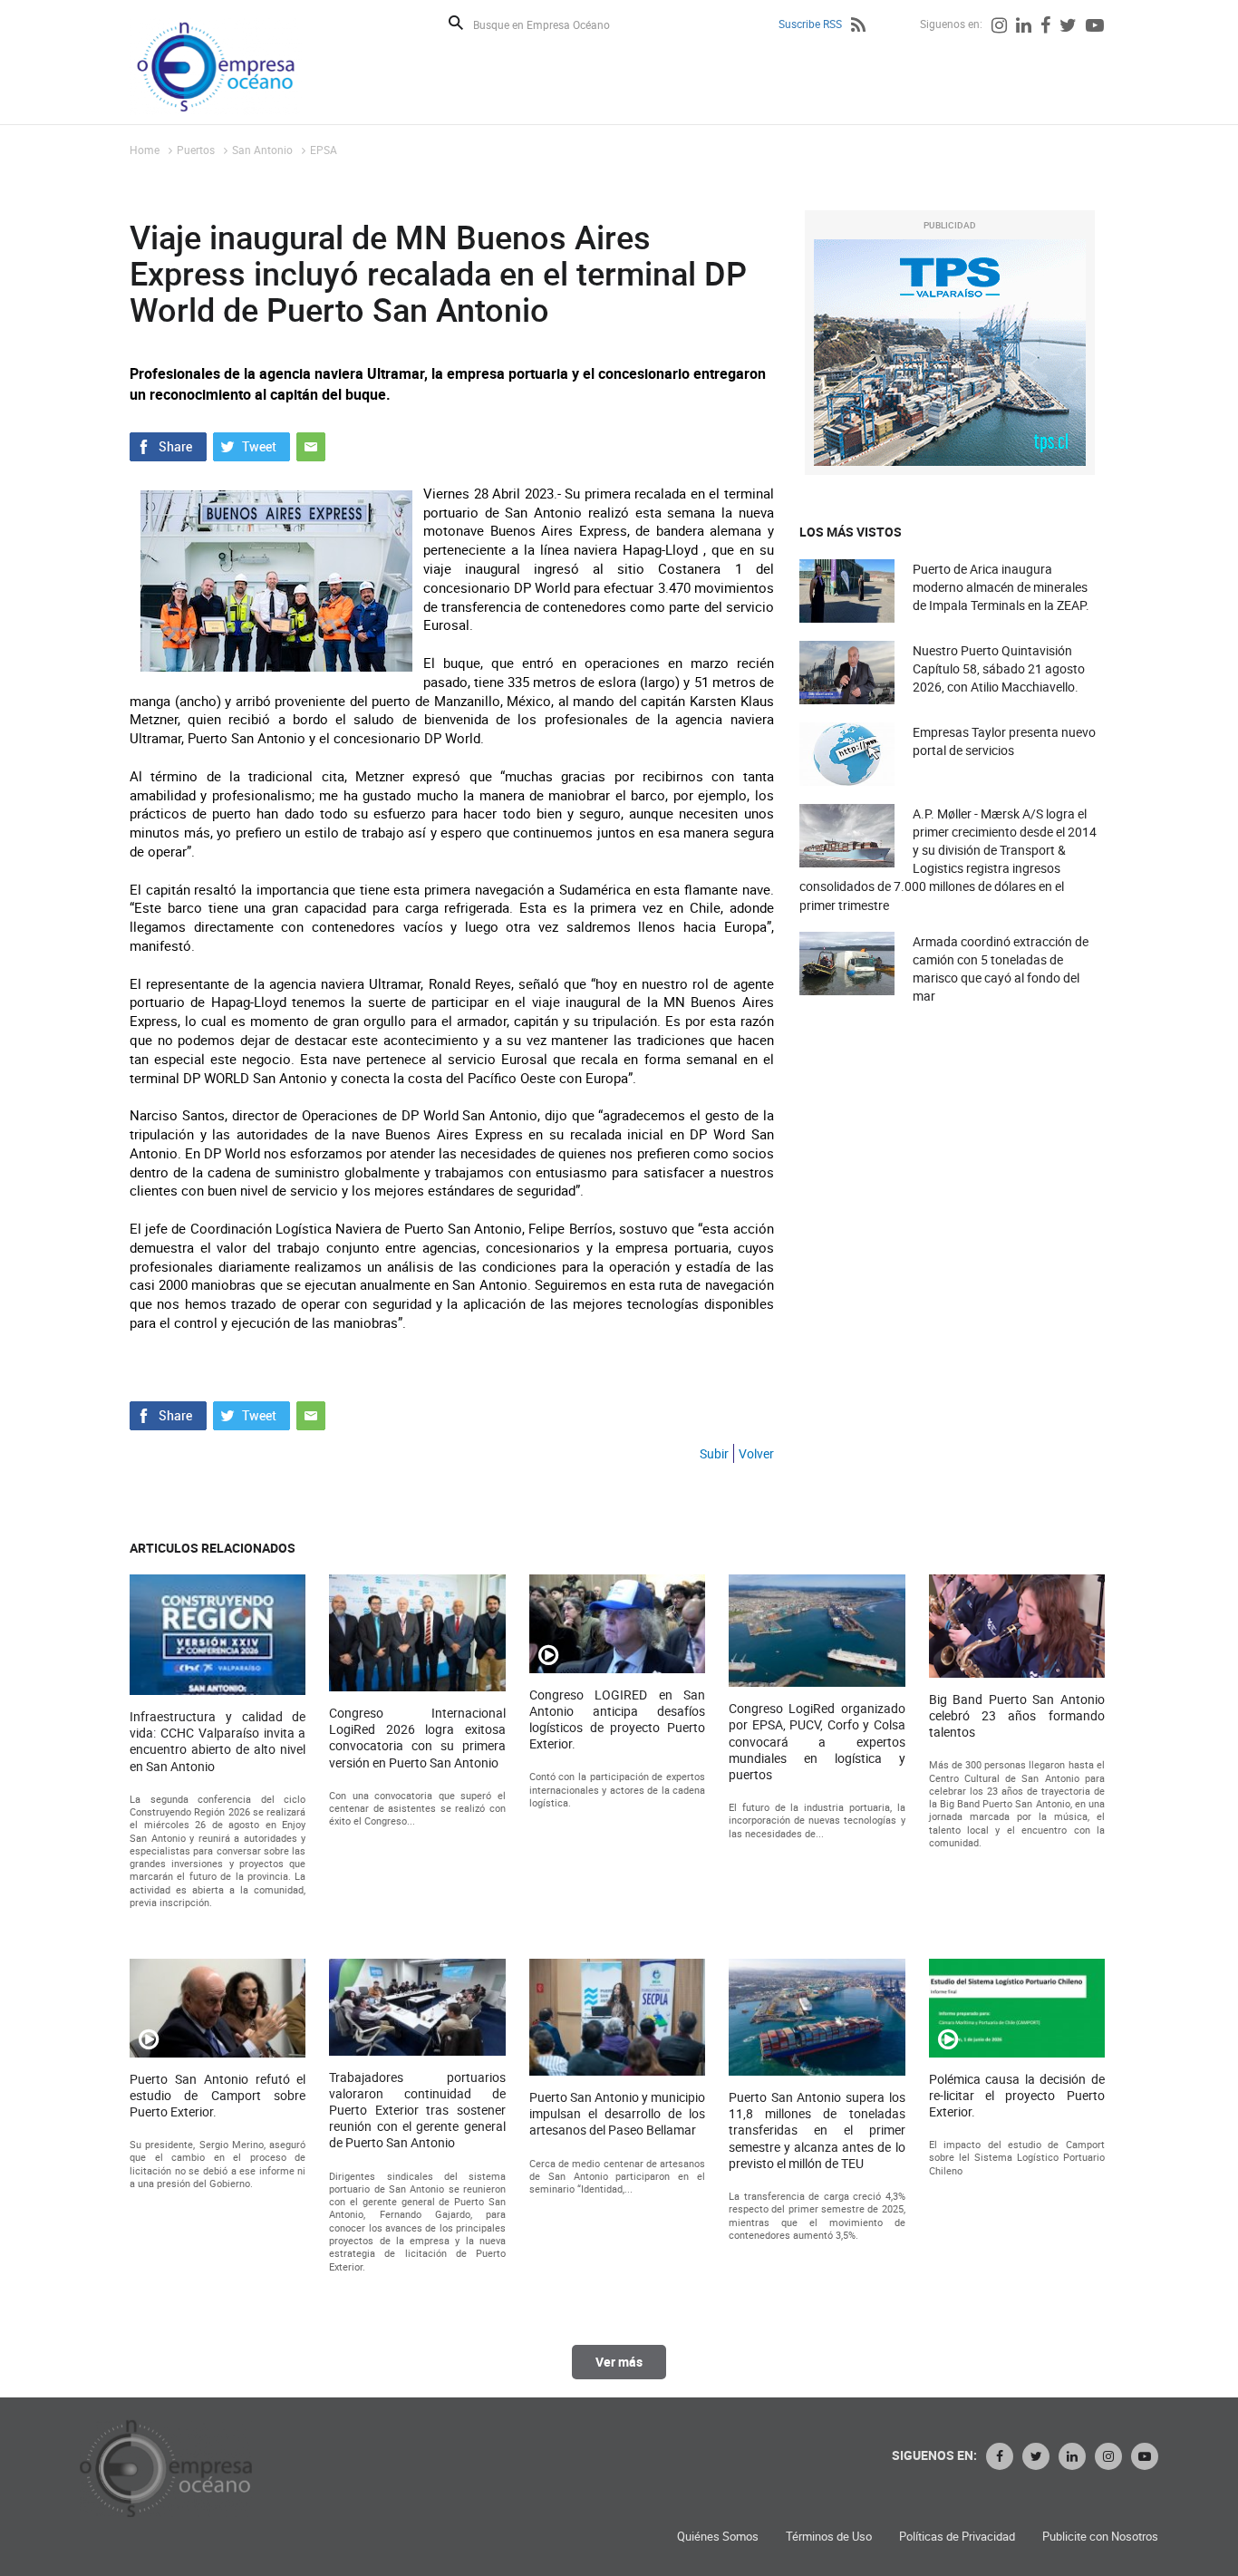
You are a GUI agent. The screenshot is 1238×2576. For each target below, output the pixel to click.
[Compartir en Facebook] (168, 445)
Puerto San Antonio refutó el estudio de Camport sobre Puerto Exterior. (218, 2096)
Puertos (196, 150)
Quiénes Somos (718, 2537)
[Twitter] (1068, 27)
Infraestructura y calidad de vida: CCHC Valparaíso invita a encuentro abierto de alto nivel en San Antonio (218, 1742)
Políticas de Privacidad (957, 2537)
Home (145, 150)
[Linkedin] (1024, 27)
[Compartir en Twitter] (251, 445)
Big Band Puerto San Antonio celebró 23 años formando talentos (1017, 1716)
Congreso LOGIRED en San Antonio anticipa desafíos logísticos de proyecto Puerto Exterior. (617, 1720)
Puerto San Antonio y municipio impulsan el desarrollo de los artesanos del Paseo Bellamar (617, 2114)
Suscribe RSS (810, 24)
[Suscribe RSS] (858, 27)
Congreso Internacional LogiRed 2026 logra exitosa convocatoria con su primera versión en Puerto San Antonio (417, 1738)
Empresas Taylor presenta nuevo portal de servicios (1004, 741)
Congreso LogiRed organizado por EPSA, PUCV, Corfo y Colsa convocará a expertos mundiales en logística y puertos (817, 1742)
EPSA (324, 150)
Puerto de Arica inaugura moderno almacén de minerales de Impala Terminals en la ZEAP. (1001, 587)
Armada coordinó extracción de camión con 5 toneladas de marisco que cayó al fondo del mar (1001, 969)
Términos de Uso (829, 2537)
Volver (756, 1453)
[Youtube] (1095, 27)
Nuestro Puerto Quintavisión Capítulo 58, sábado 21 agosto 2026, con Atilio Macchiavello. (999, 668)
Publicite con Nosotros (1100, 2537)
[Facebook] (1045, 27)
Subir (714, 1453)
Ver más (619, 2362)
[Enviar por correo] (311, 445)
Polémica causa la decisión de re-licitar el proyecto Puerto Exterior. (1017, 2096)
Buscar (456, 23)
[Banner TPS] (950, 353)
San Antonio (262, 150)
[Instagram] (999, 27)
